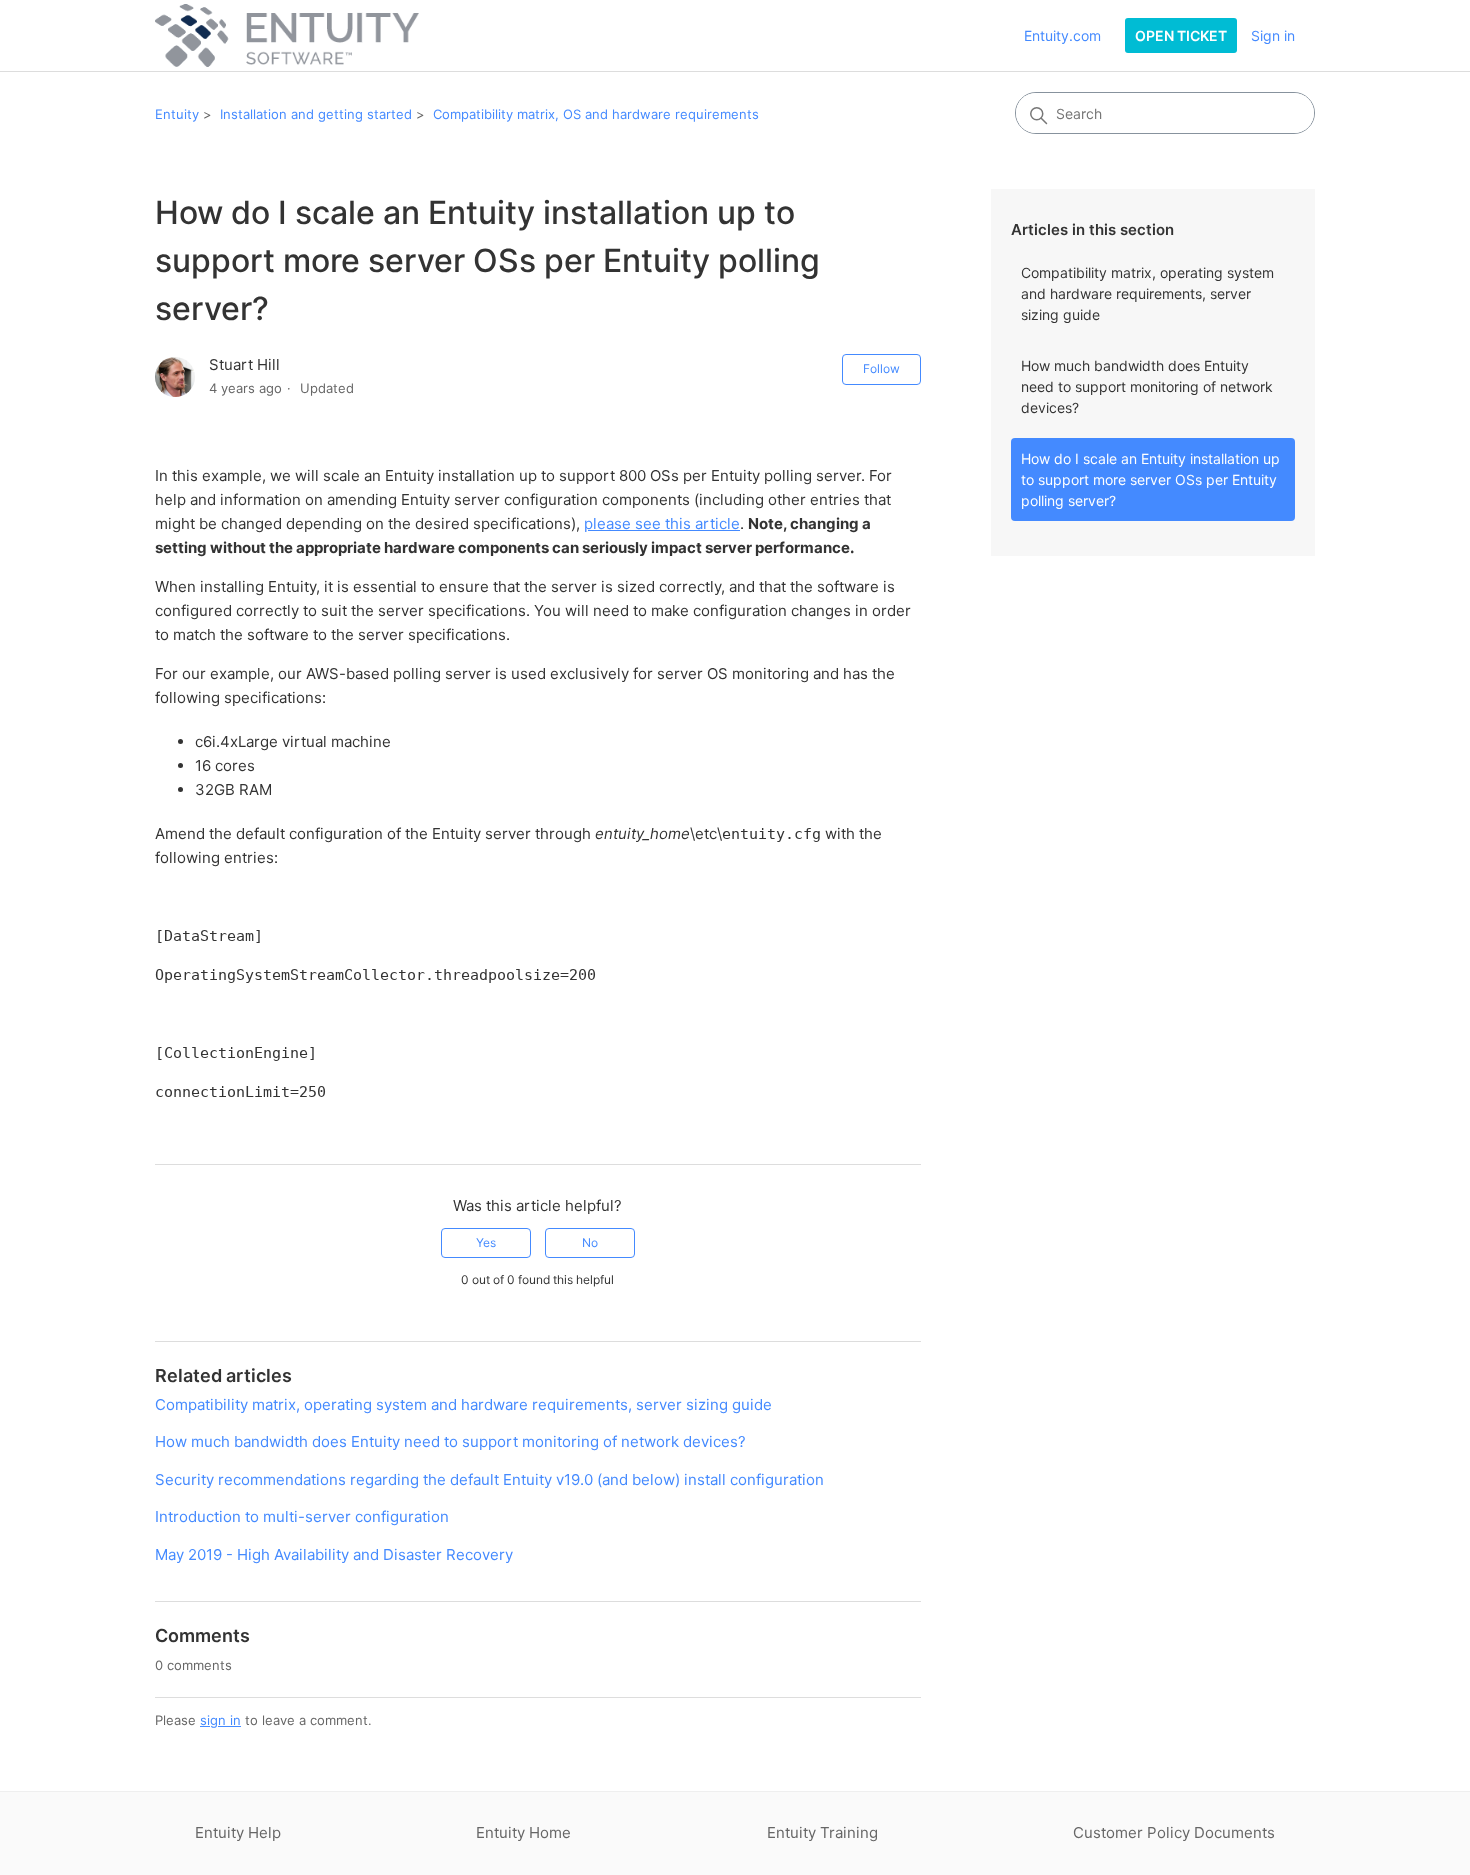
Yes (486, 1242)
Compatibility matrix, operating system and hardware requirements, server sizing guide (1147, 293)
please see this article (662, 523)
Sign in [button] (1273, 35)
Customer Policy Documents (1174, 1832)
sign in (220, 1720)
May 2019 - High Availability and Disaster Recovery (334, 1554)
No (590, 1242)
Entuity (177, 114)
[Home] (287, 35)
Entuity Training (822, 1832)
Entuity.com (1062, 35)
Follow (881, 368)
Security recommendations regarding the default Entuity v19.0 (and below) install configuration (489, 1479)
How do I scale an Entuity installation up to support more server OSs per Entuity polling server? (1150, 479)
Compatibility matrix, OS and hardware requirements (596, 114)
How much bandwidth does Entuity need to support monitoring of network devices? (1147, 386)
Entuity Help (238, 1832)
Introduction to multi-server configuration (302, 1516)
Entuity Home (523, 1832)
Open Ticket (1181, 35)
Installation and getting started (316, 114)
